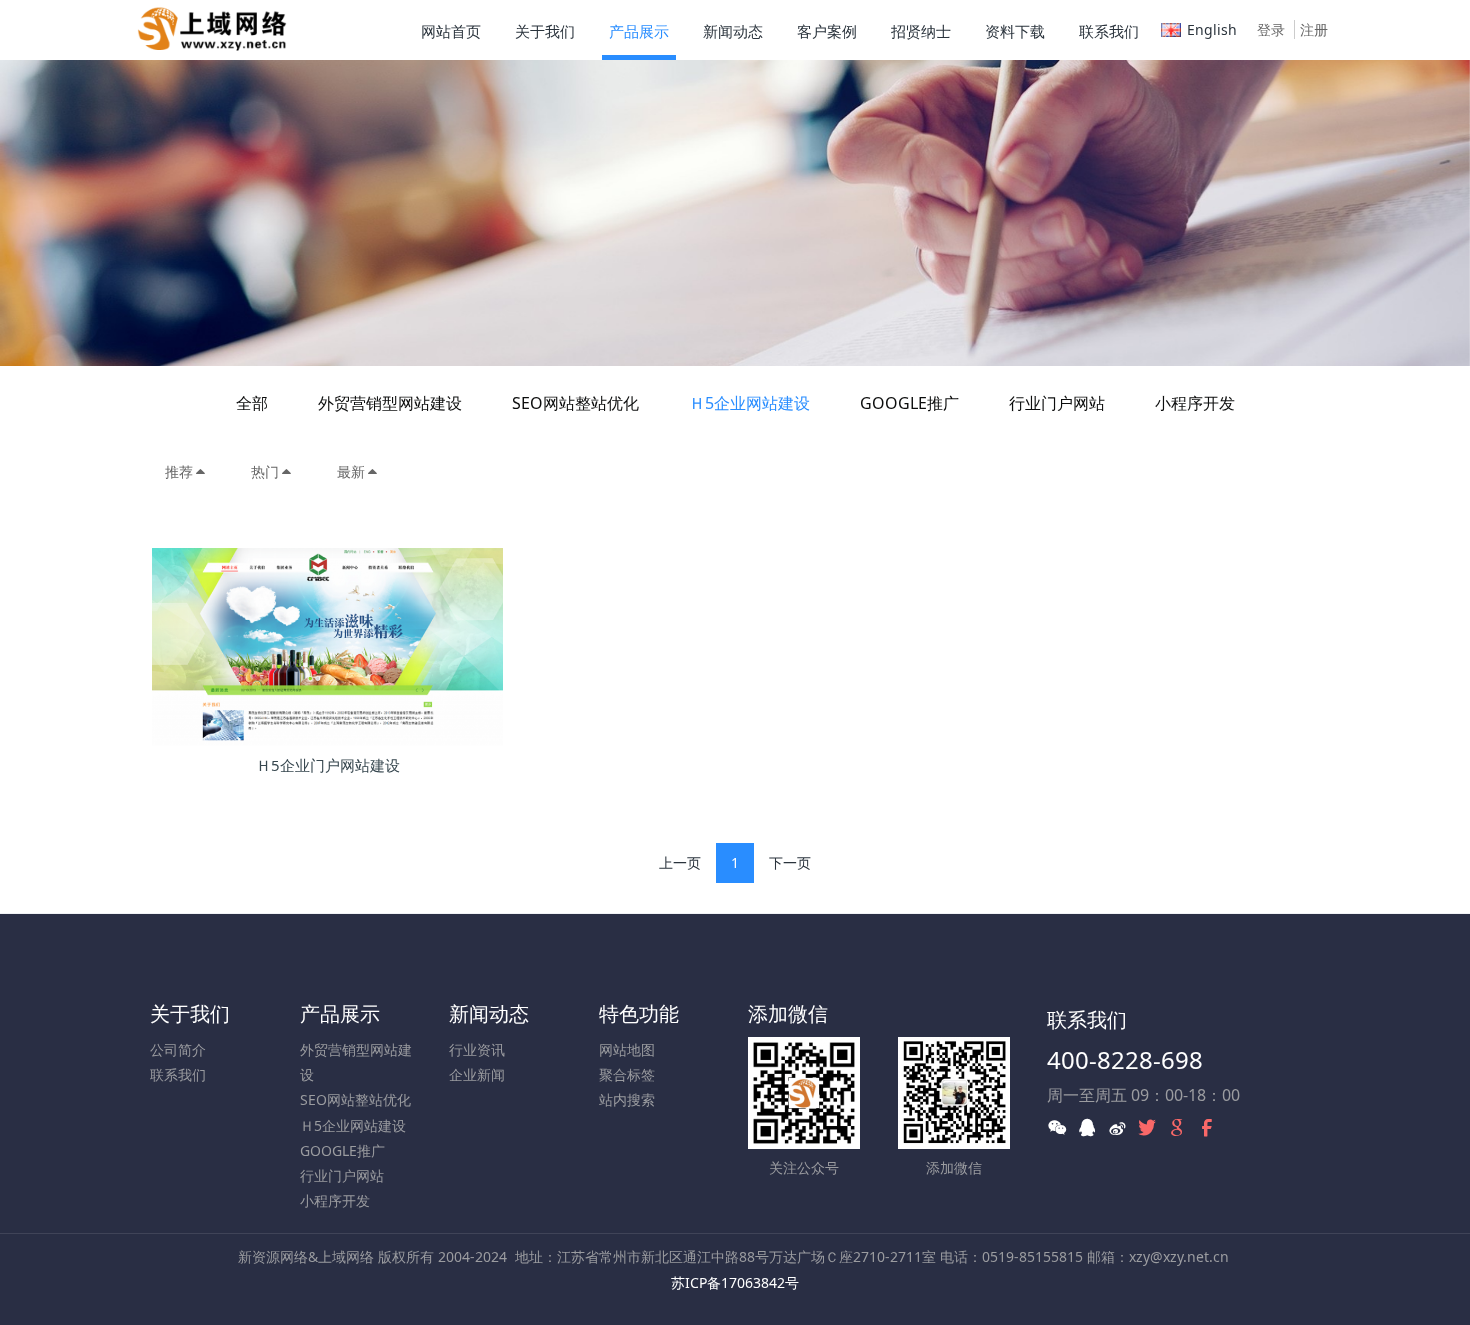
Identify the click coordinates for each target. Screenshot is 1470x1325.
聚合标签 (627, 1074)
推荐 (179, 471)
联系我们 (178, 1074)
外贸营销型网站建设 (390, 403)
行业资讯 (477, 1049)
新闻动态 (489, 1013)
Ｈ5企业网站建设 (749, 403)
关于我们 (190, 1013)
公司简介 (178, 1049)
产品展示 (340, 1013)
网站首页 (451, 31)
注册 (1314, 29)
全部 (252, 403)
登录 (1271, 29)
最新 (351, 471)
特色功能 (639, 1013)
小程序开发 (1195, 403)
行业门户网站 (1057, 403)
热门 (265, 471)
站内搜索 (627, 1099)
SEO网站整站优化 (575, 403)
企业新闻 (477, 1074)
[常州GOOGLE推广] (212, 30)
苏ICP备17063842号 (735, 1282)
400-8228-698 (1125, 1059)
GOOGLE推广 (909, 403)
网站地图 (627, 1049)
